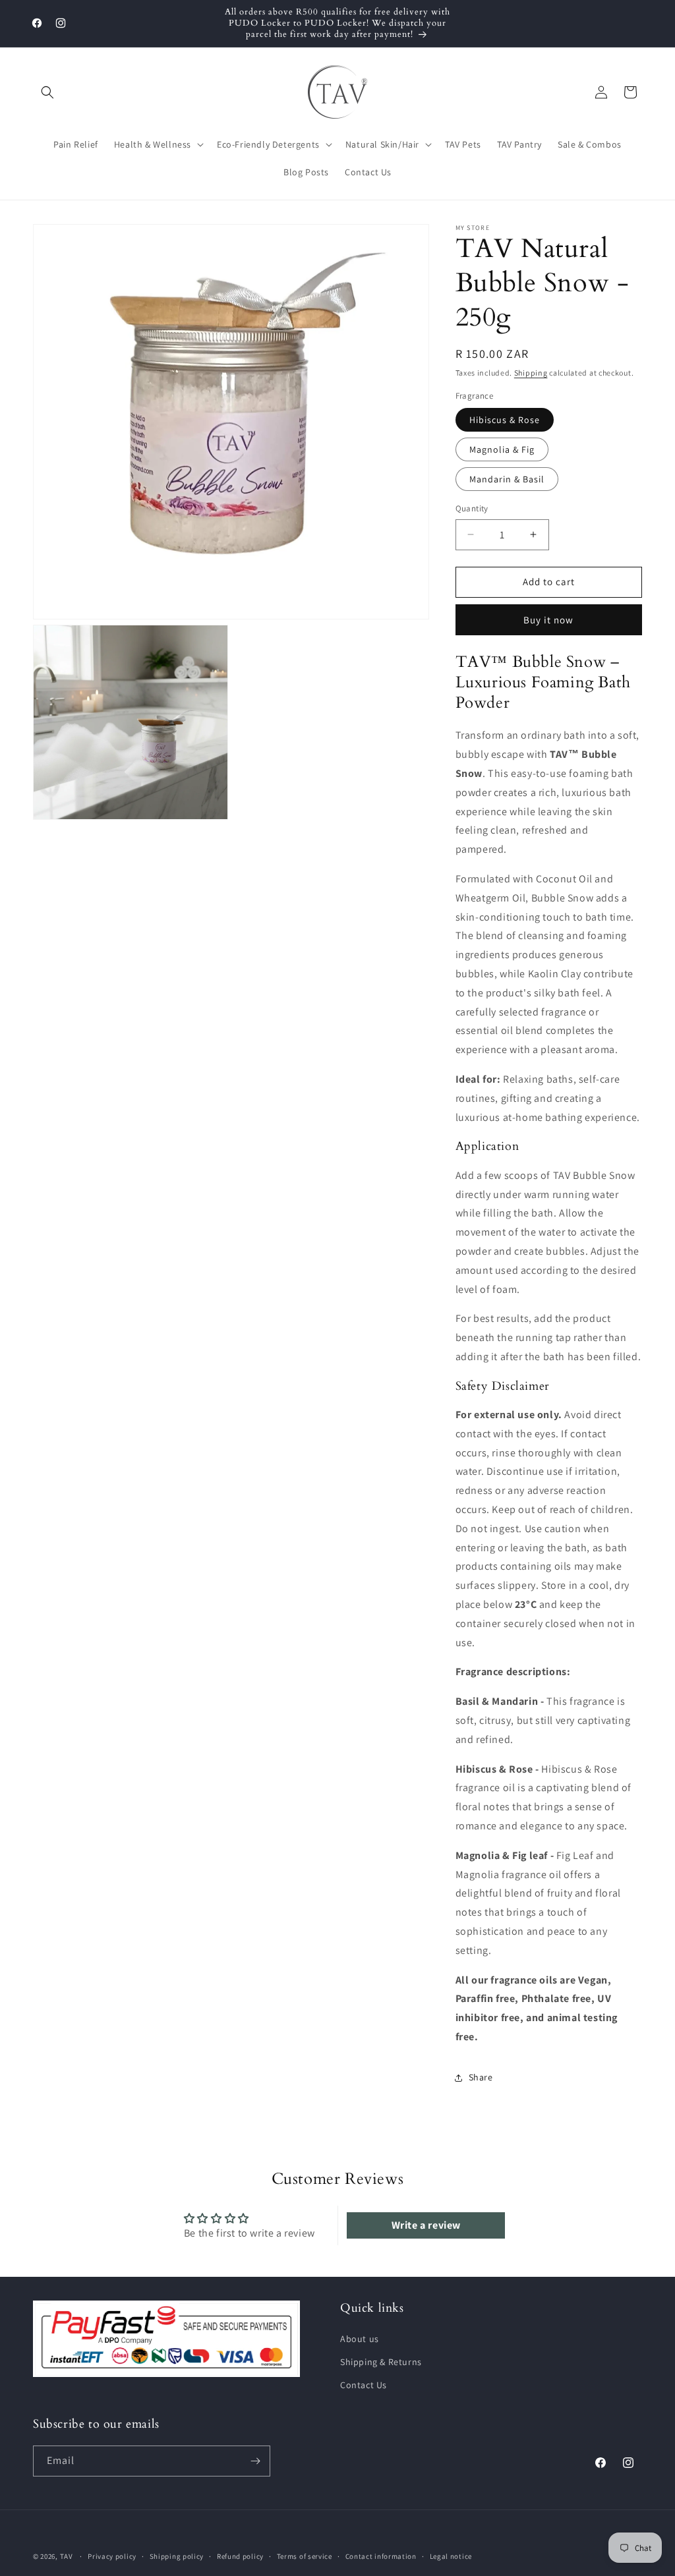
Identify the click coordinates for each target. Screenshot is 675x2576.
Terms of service (305, 2556)
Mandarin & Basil (507, 479)
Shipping (531, 373)
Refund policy (240, 2556)
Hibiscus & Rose (505, 420)
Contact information (381, 2556)
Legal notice (451, 2556)
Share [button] (481, 2077)
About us (360, 2339)
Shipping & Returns (381, 2362)
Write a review (426, 2225)
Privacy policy (112, 2556)
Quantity (472, 508)
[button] (47, 92)
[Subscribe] (255, 2461)
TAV (67, 2556)
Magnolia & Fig (502, 449)
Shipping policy (177, 2556)
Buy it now (548, 620)
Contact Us (364, 2385)
